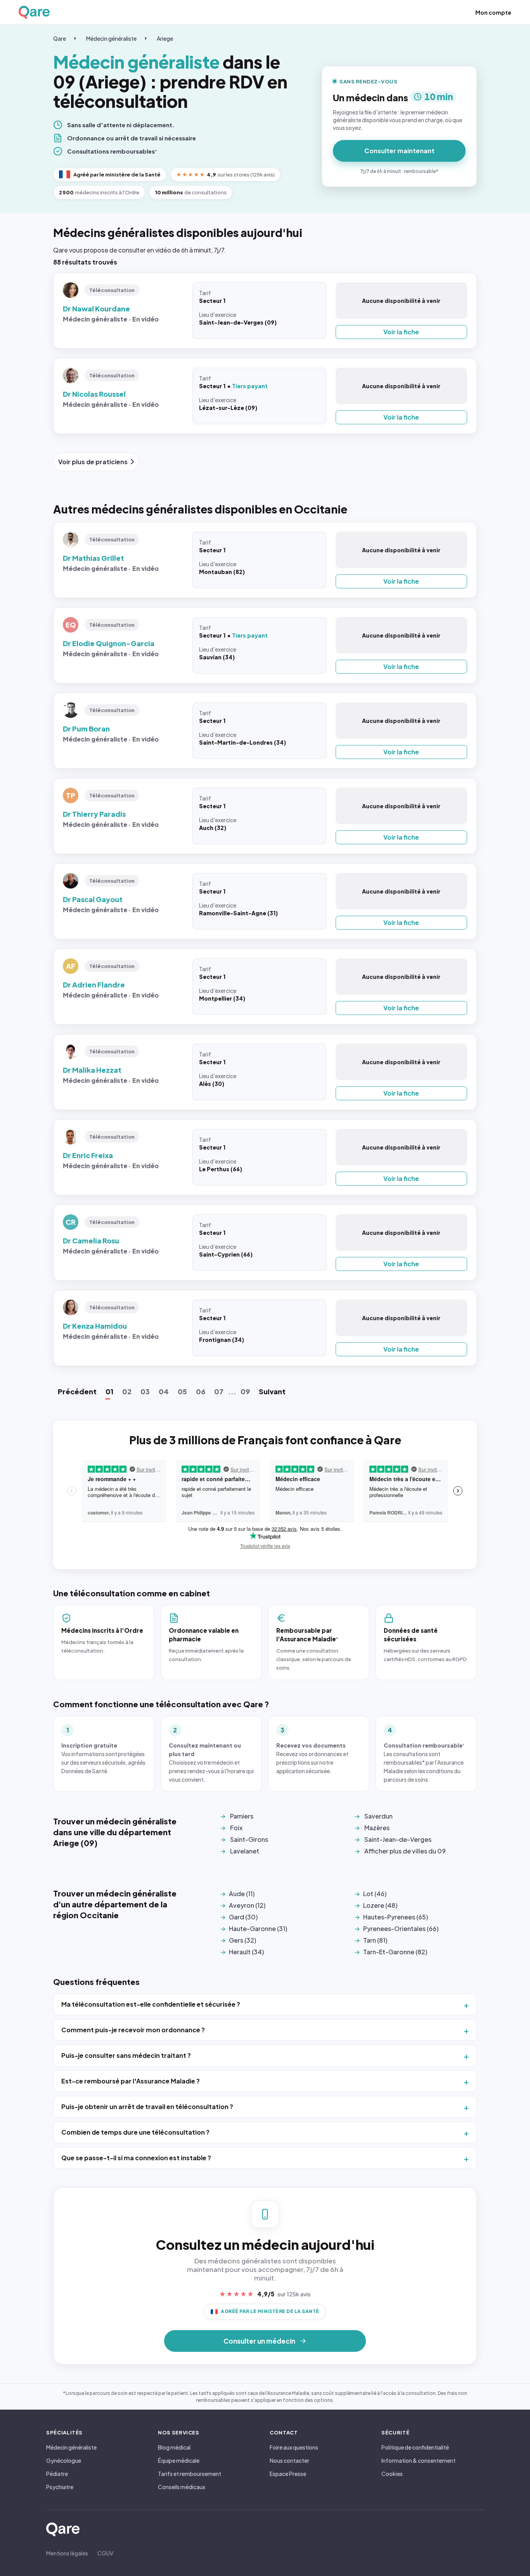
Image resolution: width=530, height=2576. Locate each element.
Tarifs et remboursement (190, 2474)
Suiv (272, 1391)
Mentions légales (67, 2553)
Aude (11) (242, 1894)
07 (219, 1391)
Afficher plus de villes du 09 (405, 1851)
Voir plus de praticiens (93, 462)
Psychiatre (60, 2487)
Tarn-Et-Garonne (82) (395, 1952)
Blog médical (174, 2447)
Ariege (165, 38)
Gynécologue (64, 2460)
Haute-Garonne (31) (258, 1929)
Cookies (392, 2474)
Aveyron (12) (247, 1905)
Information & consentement (418, 2460)
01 (109, 1391)
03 (145, 1391)
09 (245, 1391)
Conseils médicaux (182, 2487)
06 (201, 1391)
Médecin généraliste (111, 38)
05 (182, 1391)
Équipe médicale (179, 2460)
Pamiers (242, 1816)
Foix (236, 1828)
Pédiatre (57, 2474)
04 (164, 1391)
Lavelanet (245, 1851)
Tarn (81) (375, 1940)
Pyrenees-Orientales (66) (401, 1929)
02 (127, 1391)
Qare (60, 38)
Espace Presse (288, 2474)
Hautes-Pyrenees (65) (396, 1917)
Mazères (377, 1828)
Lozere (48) (380, 1905)
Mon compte (493, 12)
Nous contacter (289, 2460)
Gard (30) (243, 1917)
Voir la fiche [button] (401, 332)
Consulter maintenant (399, 151)
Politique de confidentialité (415, 2447)
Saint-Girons (249, 1839)
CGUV (105, 2553)
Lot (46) (375, 1894)
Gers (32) (242, 1940)
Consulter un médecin (259, 2341)
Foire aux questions (294, 2447)
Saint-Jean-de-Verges (398, 1839)
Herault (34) (246, 1952)
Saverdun (378, 1816)
